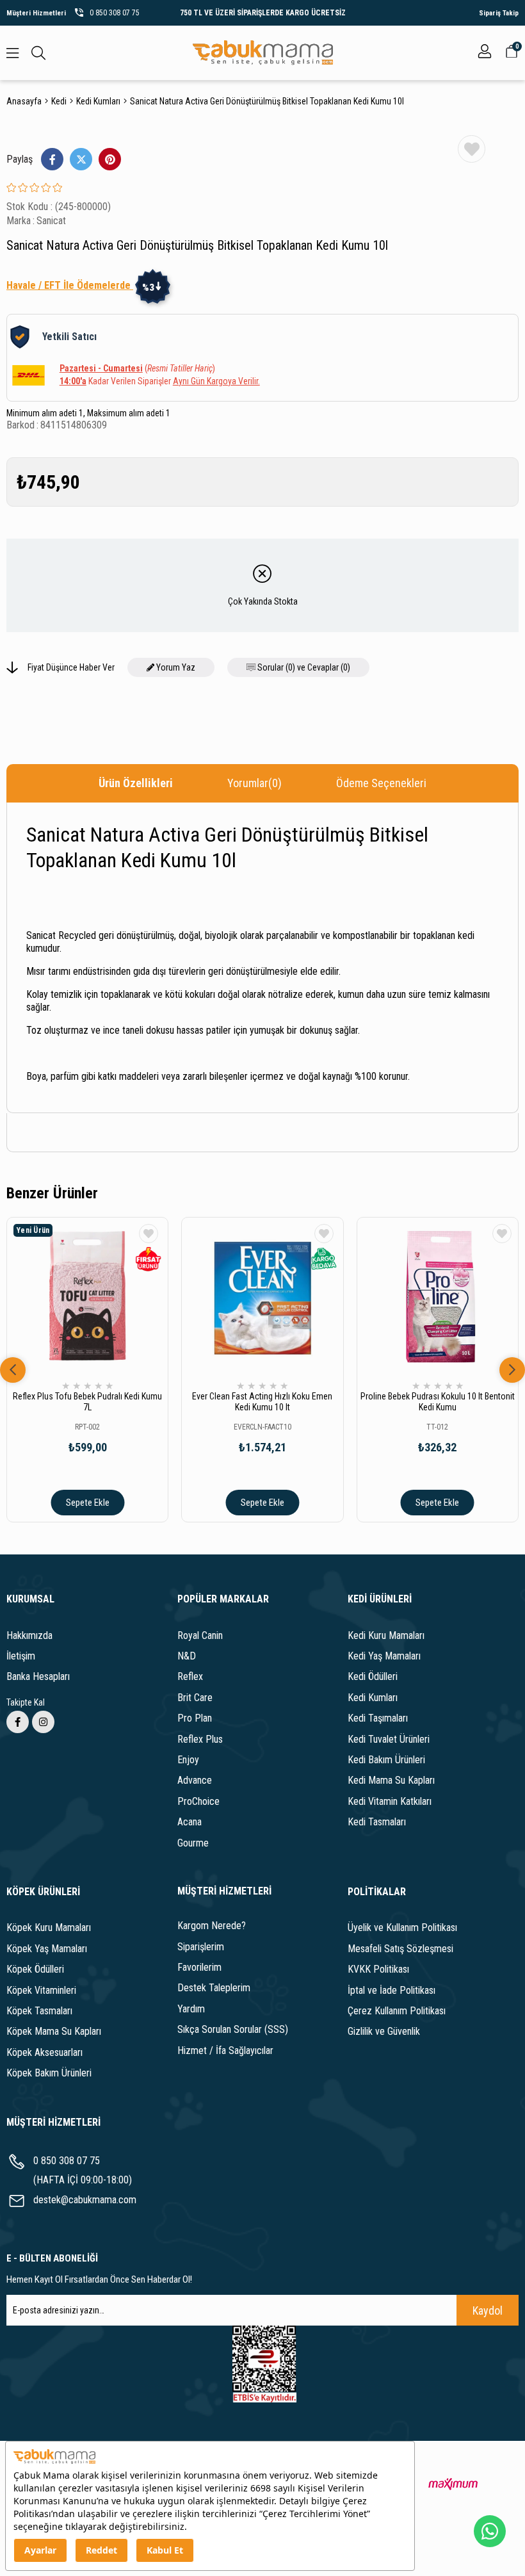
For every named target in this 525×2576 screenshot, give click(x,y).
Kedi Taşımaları (378, 1718)
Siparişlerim (201, 1947)
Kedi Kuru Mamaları (386, 1635)
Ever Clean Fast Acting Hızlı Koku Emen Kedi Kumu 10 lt (262, 1402)
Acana (190, 1822)
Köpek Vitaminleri (41, 1990)
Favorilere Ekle (149, 1234)
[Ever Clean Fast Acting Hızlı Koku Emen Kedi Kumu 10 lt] (262, 1298)
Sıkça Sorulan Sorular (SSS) (233, 2029)
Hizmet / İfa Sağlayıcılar (225, 2050)
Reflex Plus (200, 1739)
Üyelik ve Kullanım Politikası (402, 1928)
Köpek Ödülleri (35, 1969)
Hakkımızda (29, 1635)
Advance (195, 1780)
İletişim (21, 1656)
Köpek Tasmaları (39, 2011)
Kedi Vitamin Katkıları (390, 1801)
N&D (187, 1656)
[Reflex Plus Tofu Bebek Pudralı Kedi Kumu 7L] (87, 1298)
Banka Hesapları (38, 1676)
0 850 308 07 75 (67, 2161)
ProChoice (198, 1801)
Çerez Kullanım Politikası (397, 2011)
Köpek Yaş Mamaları (47, 1949)
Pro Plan (195, 1718)
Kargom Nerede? (212, 1926)
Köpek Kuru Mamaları (49, 1928)
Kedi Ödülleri (373, 1676)
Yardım (191, 2009)
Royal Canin (200, 1635)
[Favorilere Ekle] (472, 149)
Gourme (193, 1843)
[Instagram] (43, 1722)
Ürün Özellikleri (136, 783)
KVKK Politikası (378, 1969)
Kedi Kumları (373, 1698)
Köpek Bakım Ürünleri (49, 2073)
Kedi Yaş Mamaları (384, 1656)
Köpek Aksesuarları (44, 2052)
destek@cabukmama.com (85, 2200)
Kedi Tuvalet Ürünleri (389, 1739)
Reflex (190, 1676)
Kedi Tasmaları (377, 1822)
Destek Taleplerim (214, 1988)
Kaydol (488, 2311)
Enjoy (188, 1760)
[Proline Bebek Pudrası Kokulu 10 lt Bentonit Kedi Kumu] (438, 1298)
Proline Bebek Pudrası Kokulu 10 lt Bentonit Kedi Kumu (438, 1402)
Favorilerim (199, 1967)
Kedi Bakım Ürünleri (386, 1760)
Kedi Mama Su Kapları (391, 1780)
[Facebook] (18, 1722)
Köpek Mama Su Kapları (54, 2031)
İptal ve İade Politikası (392, 1990)
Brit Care (195, 1698)
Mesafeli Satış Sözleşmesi (400, 1949)
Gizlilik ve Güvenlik (384, 2031)
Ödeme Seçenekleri (381, 783)
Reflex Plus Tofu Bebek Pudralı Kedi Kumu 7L (87, 1402)
